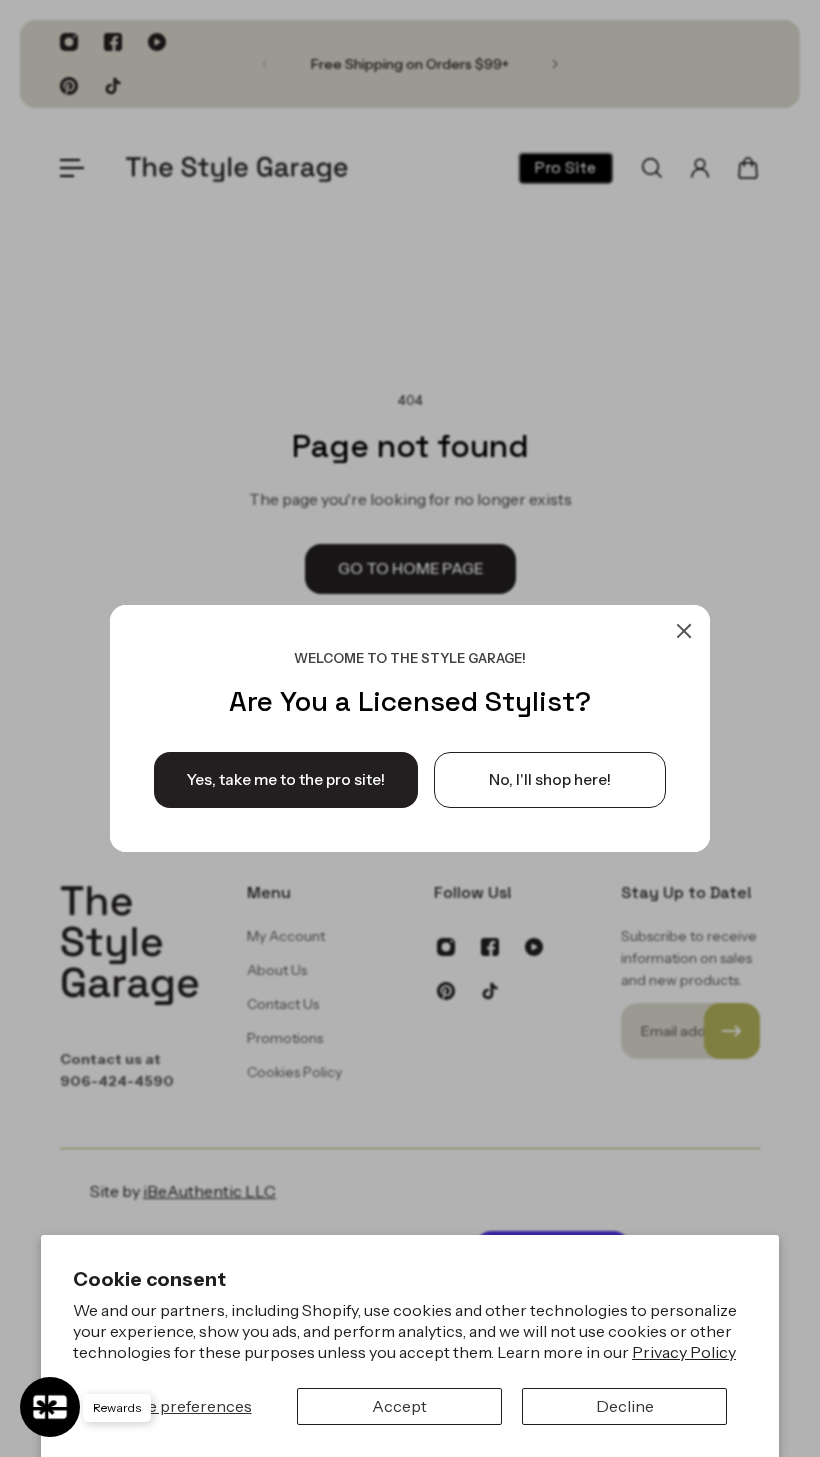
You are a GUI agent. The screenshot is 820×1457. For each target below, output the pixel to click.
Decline (625, 1406)
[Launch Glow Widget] (50, 1407)
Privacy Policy (684, 1352)
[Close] (684, 631)
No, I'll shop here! (550, 779)
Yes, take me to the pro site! (286, 779)
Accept (399, 1406)
